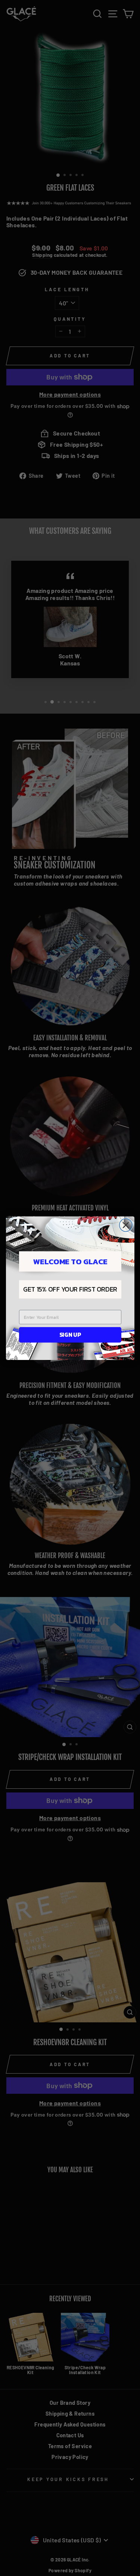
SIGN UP (70, 1334)
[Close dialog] (125, 1225)
